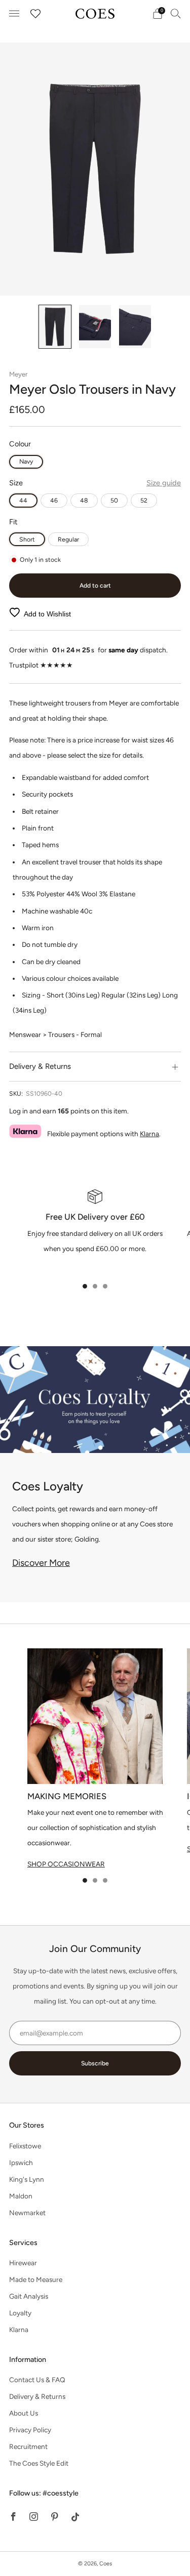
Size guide (164, 483)
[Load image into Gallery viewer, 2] (95, 327)
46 (54, 500)
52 (144, 500)
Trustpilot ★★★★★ (41, 665)
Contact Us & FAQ (37, 2380)
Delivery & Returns (37, 2396)
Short (27, 539)
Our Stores (27, 2125)
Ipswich (21, 2163)
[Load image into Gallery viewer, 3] (135, 327)
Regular (68, 539)
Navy (26, 461)
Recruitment (28, 2446)
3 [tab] (105, 1286)
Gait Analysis (29, 2296)
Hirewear (23, 2263)
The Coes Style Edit (39, 2463)
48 (84, 500)
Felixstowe (25, 2146)
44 (23, 500)
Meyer (18, 374)
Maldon (21, 2196)
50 (114, 500)
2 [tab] (95, 1286)
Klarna (149, 1134)
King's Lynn (27, 2179)
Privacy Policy (30, 2430)
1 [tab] (85, 1286)
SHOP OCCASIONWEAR (66, 1864)
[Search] (176, 13)
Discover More (41, 1563)
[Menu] (14, 14)
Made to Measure (36, 2279)
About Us (24, 2413)
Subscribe (95, 2063)
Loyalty (20, 2313)
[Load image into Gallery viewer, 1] (55, 327)
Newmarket (27, 2213)
